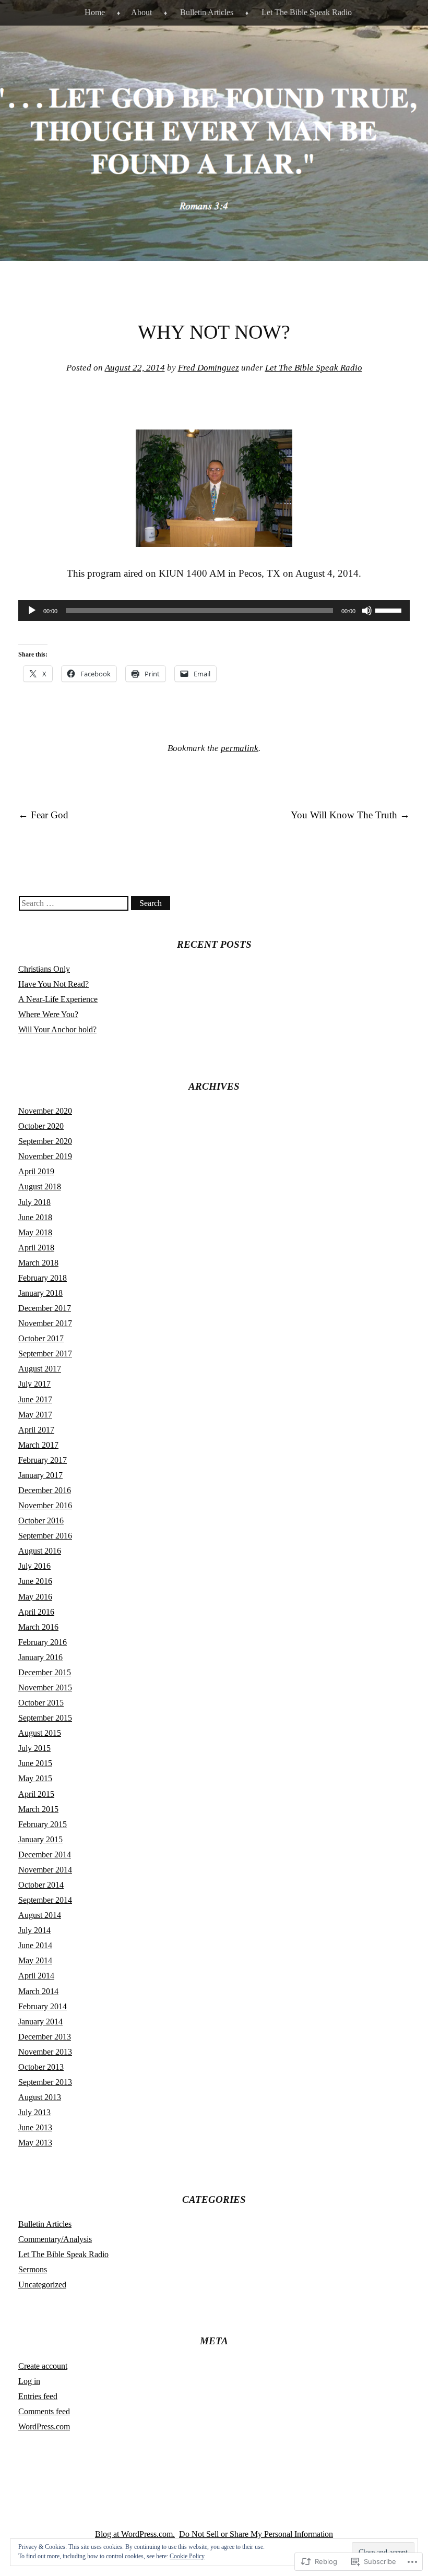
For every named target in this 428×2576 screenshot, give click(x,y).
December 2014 (45, 1855)
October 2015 (41, 1703)
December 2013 (45, 2037)
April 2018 (36, 1248)
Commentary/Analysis (55, 2239)
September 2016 (45, 1536)
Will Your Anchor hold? (57, 1029)
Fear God (43, 815)
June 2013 (35, 2127)
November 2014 (45, 1870)
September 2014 (45, 1900)
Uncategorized (42, 2285)
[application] (214, 611)
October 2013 (41, 2067)
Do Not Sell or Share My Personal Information (256, 2534)
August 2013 (40, 2097)
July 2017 (34, 1384)
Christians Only (44, 969)
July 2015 (34, 1748)
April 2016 (36, 1612)
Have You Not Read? (53, 984)
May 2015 (35, 1778)
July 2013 (34, 2112)
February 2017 (43, 1460)
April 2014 (36, 1976)
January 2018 (40, 1293)
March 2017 (38, 1445)
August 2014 (40, 1915)
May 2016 (35, 1597)
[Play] (32, 611)
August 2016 (40, 1551)
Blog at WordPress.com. (135, 2534)
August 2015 (40, 1733)
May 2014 (35, 1960)
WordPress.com (44, 2426)
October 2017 (41, 1338)
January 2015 (40, 1839)
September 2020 (45, 1141)
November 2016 (45, 1505)
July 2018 (34, 1202)
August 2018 (40, 1186)
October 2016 (41, 1520)
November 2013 (45, 2052)
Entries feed (38, 2396)
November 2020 (45, 1111)
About (141, 12)
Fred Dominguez (209, 368)
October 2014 (41, 1885)
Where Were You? (48, 1014)
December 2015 (45, 1672)
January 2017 (40, 1475)
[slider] (390, 610)
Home (95, 12)
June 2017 (35, 1399)
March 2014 (38, 1991)
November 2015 (45, 1687)
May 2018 (35, 1232)
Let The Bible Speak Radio (307, 12)
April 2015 (36, 1794)
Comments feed (44, 2411)
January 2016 (40, 1657)
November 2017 (45, 1323)
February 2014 (43, 2006)
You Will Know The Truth (350, 815)
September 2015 (45, 1718)
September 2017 (45, 1353)
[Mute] (367, 611)
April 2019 (36, 1171)
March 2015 (38, 1809)
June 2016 (35, 1581)
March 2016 (38, 1627)
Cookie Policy (187, 2556)
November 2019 (45, 1156)
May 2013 (35, 2143)
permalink (240, 748)
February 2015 (43, 1824)
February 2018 (43, 1278)
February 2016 (43, 1642)
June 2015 (35, 1763)
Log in (29, 2381)
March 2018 (38, 1263)
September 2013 (45, 2082)
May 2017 (35, 1415)
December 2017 (45, 1308)
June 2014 (35, 1945)
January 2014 (40, 2022)
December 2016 (45, 1490)
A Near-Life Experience (58, 999)
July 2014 (34, 1930)
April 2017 (36, 1430)
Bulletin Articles (207, 12)
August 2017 (40, 1369)
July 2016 (34, 1566)
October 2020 (41, 1126)
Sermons (33, 2269)
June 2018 (35, 1217)
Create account (43, 2366)
